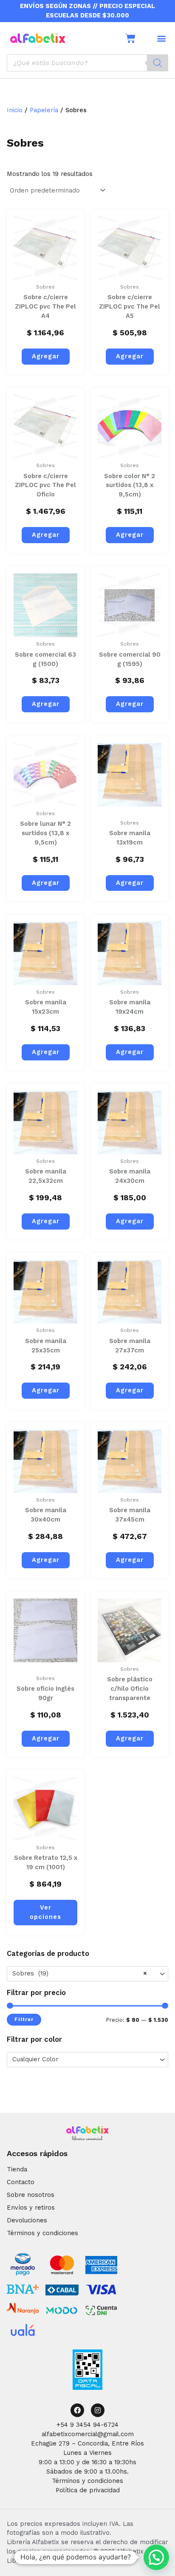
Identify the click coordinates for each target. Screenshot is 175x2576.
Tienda (17, 2169)
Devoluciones (27, 2220)
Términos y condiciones (42, 2233)
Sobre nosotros (31, 2195)
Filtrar (24, 2019)
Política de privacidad (88, 2490)
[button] (161, 38)
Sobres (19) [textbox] (80, 1973)
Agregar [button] (46, 356)
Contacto (21, 2182)
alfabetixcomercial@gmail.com (88, 2434)
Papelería (44, 110)
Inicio (15, 110)
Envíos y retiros (31, 2208)
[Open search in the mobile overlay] (87, 63)
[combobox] (87, 1974)
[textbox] (84, 2060)
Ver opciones (45, 1912)
